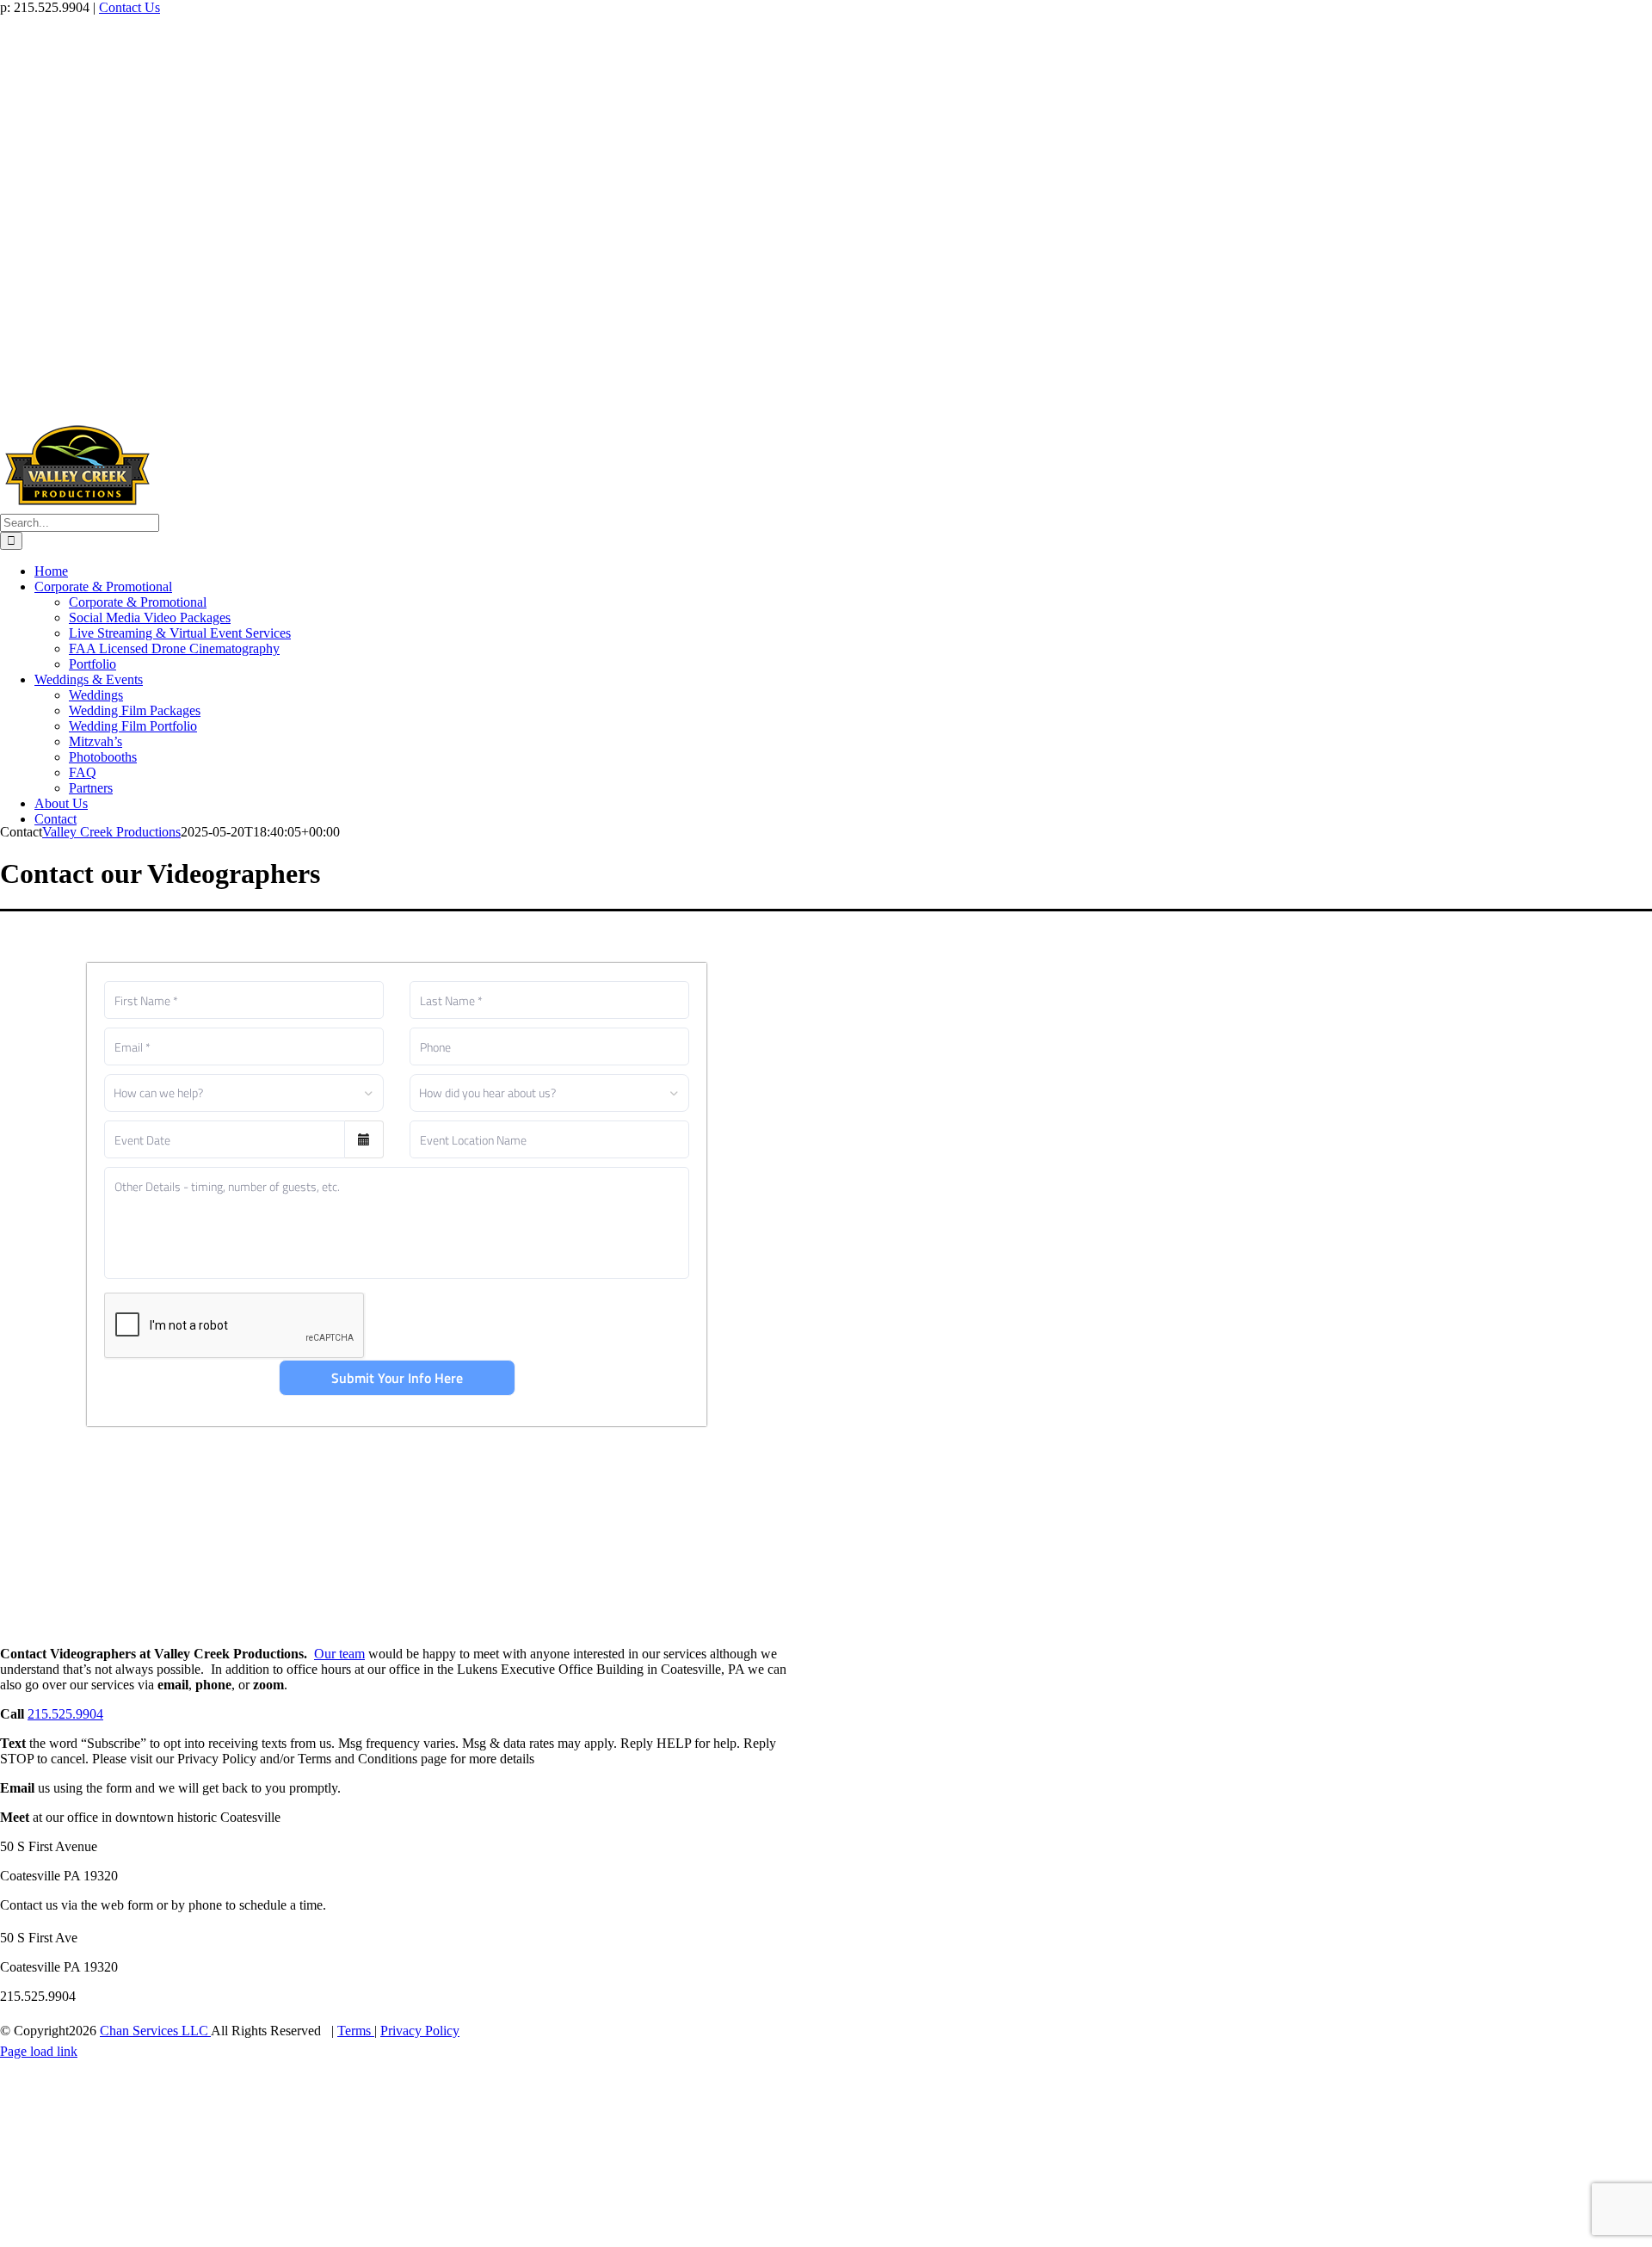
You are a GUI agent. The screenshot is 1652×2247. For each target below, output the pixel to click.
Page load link (39, 2051)
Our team (339, 1654)
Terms (356, 2031)
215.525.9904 (65, 1714)
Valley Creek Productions (111, 832)
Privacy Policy (420, 2031)
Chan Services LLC (155, 2031)
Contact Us (129, 7)
